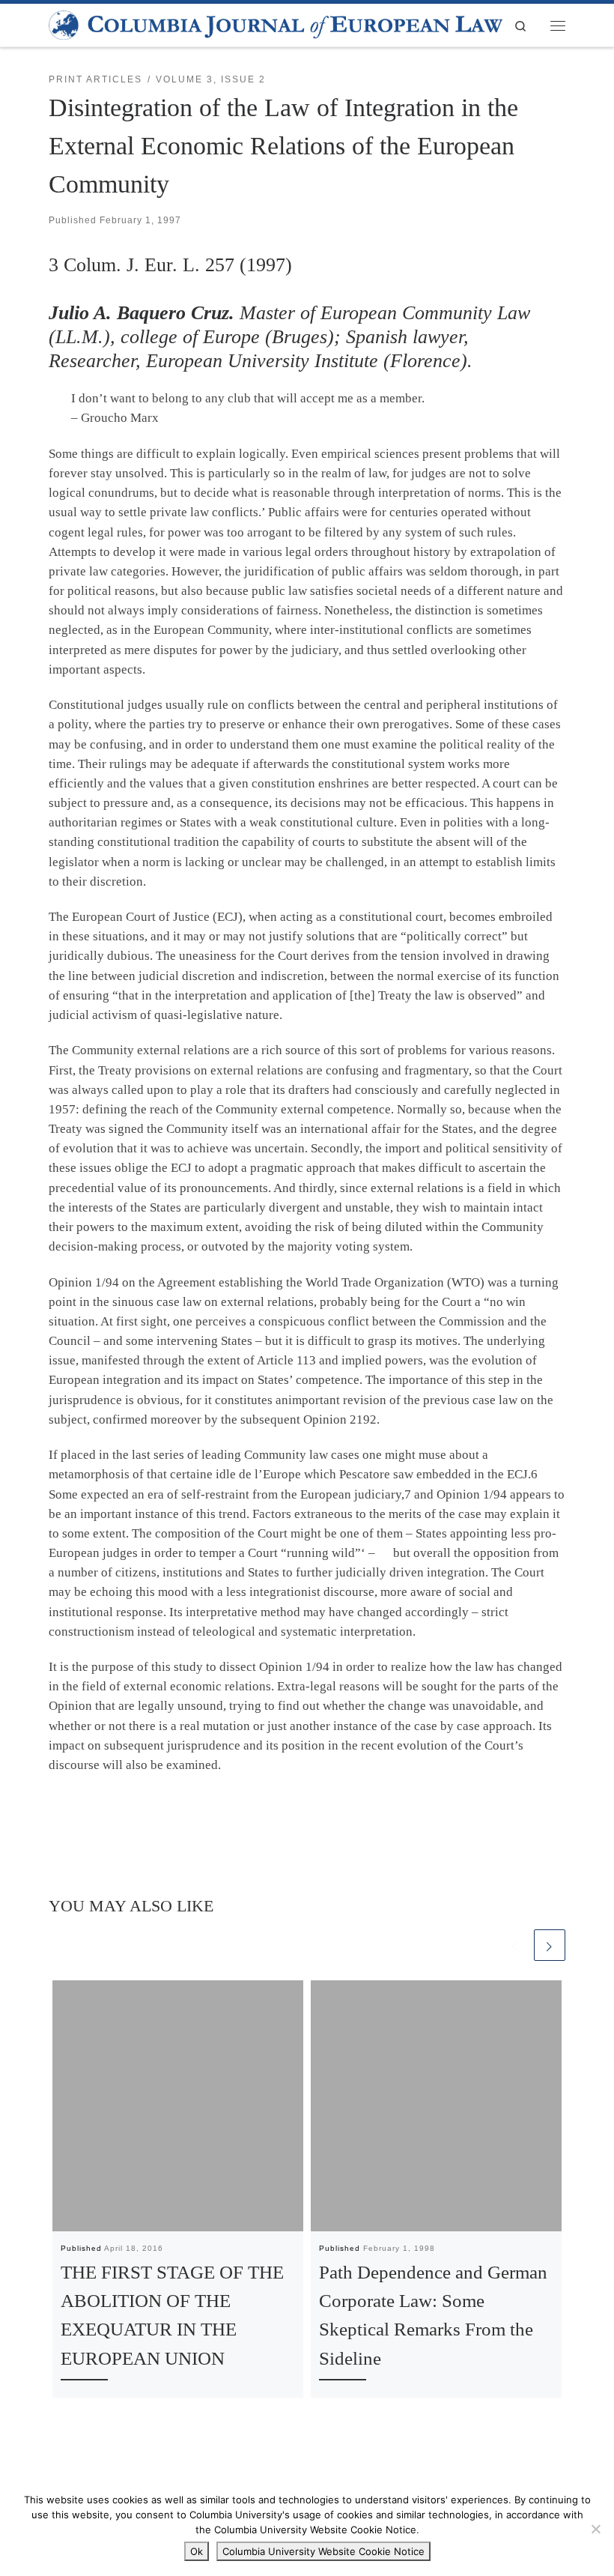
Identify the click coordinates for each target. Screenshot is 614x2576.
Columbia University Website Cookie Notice (323, 2551)
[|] (276, 24)
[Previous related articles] (515, 1945)
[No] (595, 2529)
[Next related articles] (550, 1945)
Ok (197, 2551)
